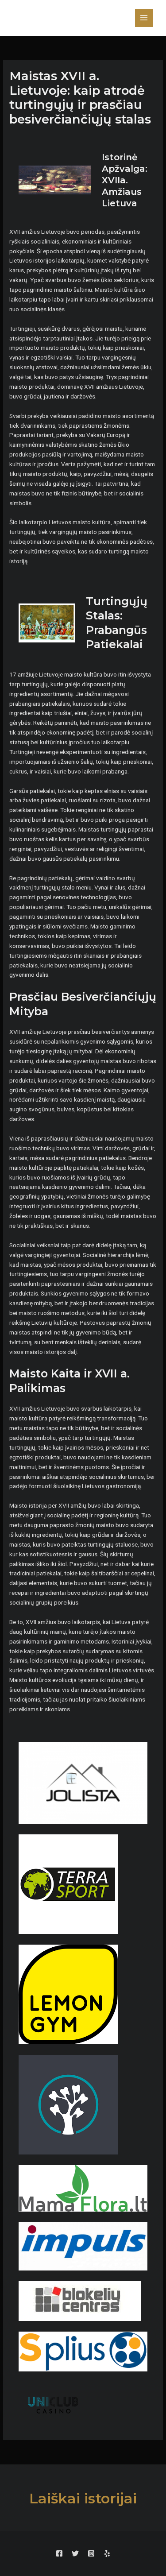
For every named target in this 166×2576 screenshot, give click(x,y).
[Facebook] (59, 2553)
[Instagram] (91, 2553)
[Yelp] (107, 2553)
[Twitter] (75, 2553)
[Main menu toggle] (144, 18)
